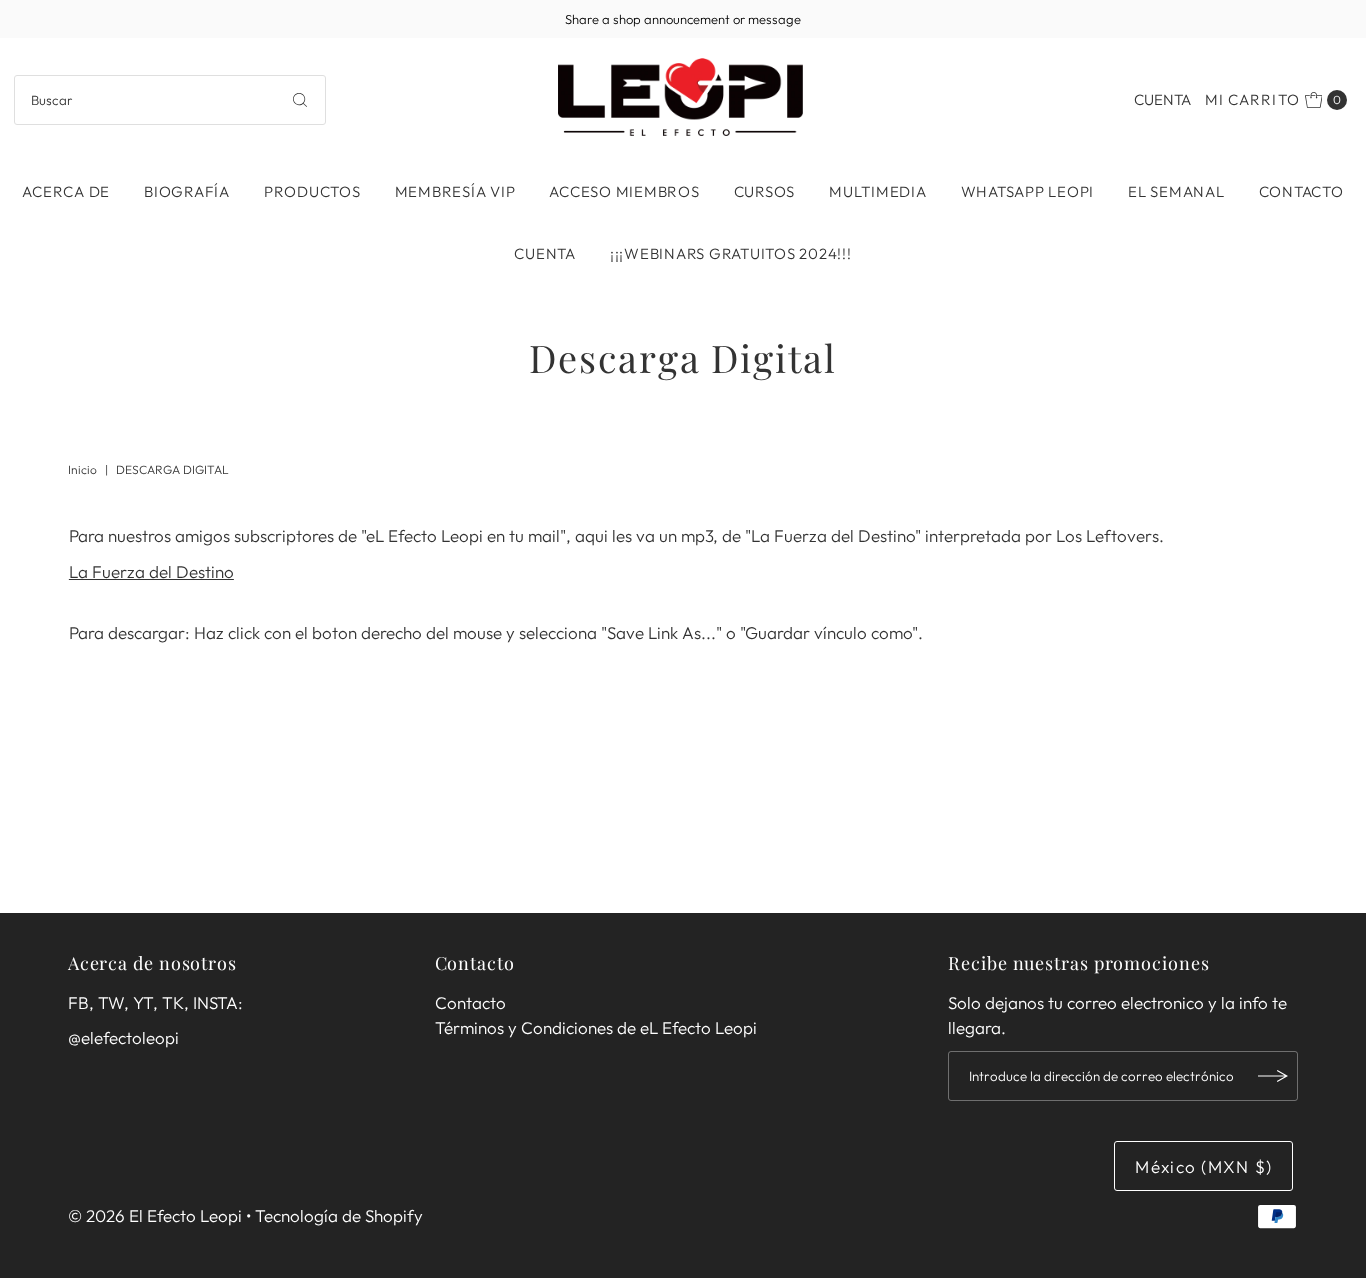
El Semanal (1176, 191)
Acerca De (66, 191)
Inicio (82, 469)
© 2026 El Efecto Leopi (155, 1215)
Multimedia (878, 191)
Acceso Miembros (624, 191)
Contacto (1301, 191)
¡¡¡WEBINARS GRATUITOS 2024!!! (731, 253)
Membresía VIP (455, 191)
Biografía (187, 191)
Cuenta (1162, 99)
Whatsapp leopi (1028, 191)
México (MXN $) (1203, 1166)
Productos (312, 191)
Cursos (765, 191)
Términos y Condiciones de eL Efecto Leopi (596, 1027)
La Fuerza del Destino (151, 571)
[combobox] (170, 100)
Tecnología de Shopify (339, 1215)
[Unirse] (1273, 1076)
